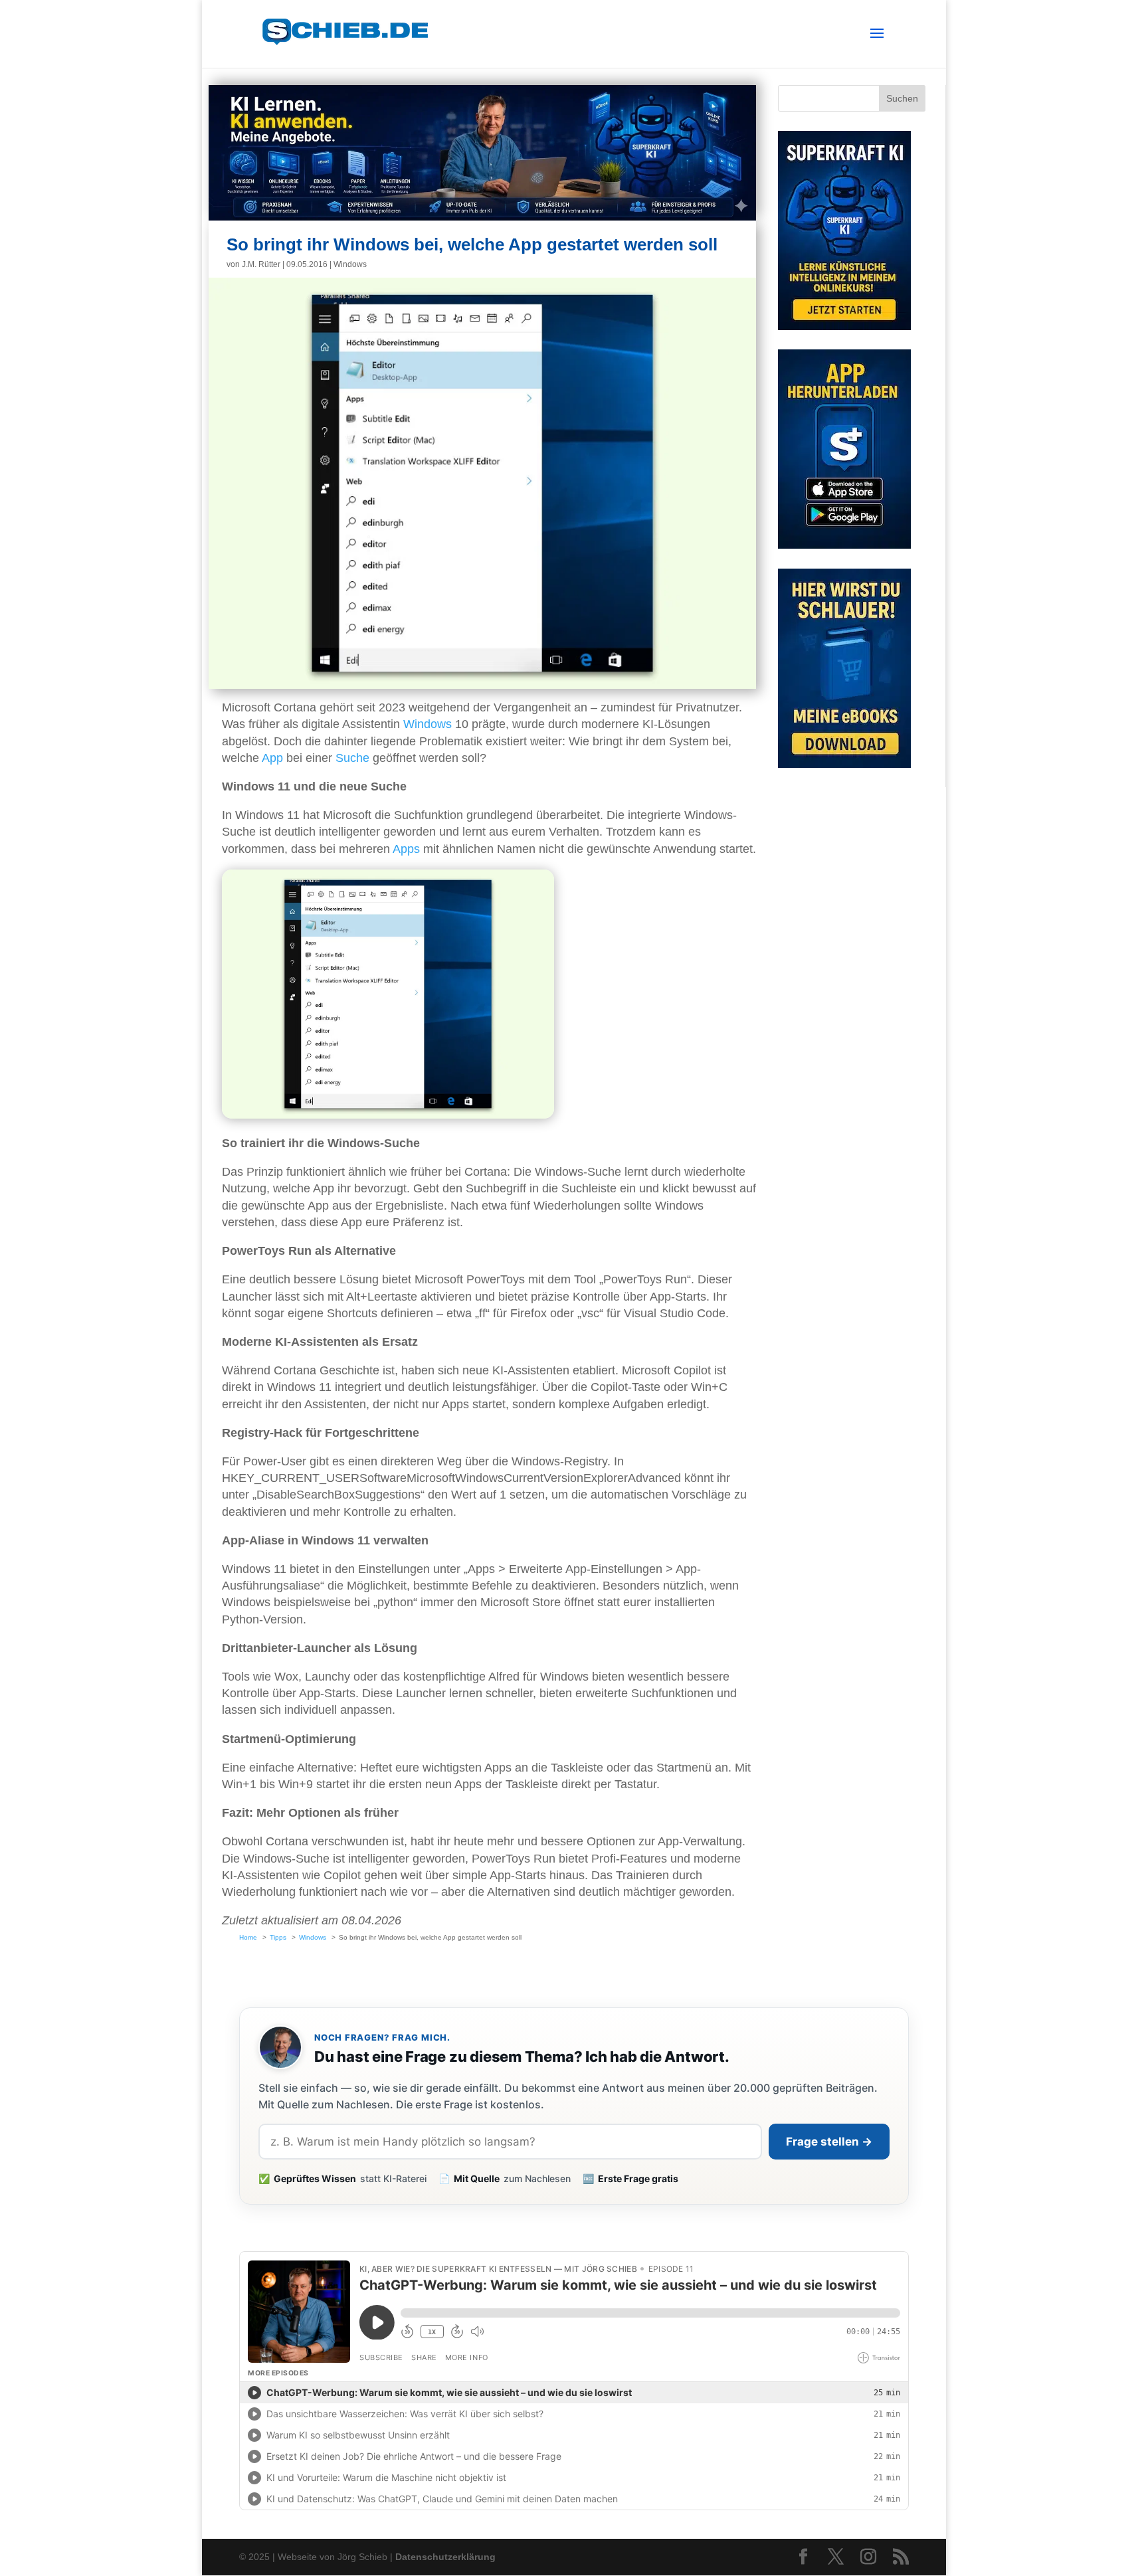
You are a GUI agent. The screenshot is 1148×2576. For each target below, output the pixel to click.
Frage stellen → (829, 2142)
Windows (350, 264)
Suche (352, 758)
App (272, 758)
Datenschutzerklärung (445, 2557)
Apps (406, 849)
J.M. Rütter (261, 264)
